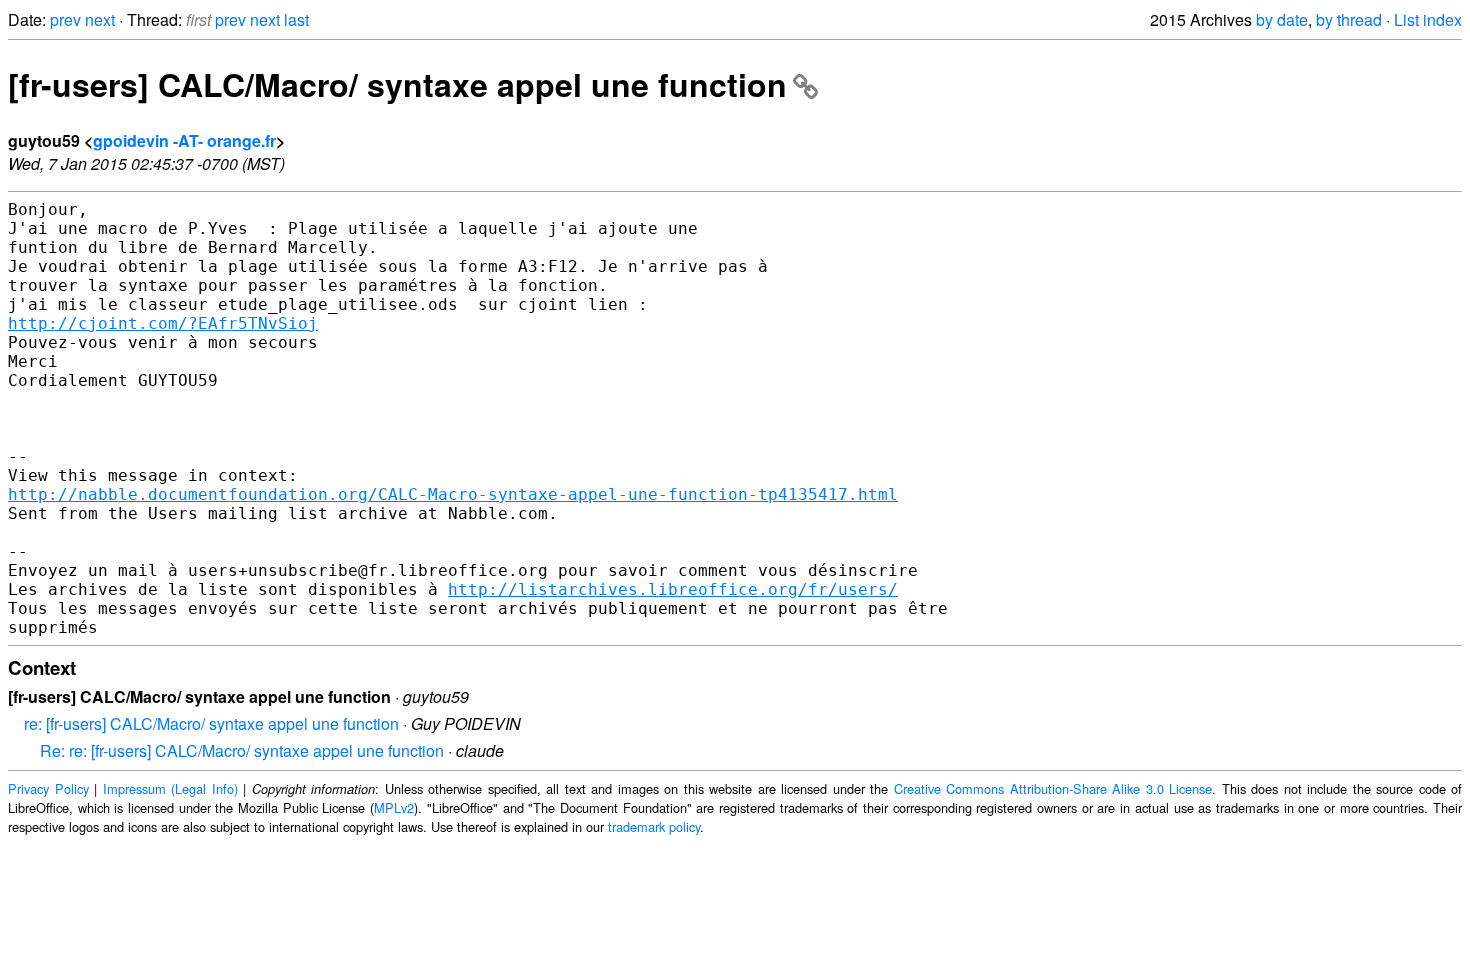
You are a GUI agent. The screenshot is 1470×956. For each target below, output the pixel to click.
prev (65, 19)
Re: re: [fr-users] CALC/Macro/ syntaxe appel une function (242, 750)
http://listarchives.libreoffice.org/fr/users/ (673, 589)
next (100, 19)
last (296, 19)
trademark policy (654, 826)
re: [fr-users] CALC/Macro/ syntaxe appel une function (211, 723)
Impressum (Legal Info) (170, 788)
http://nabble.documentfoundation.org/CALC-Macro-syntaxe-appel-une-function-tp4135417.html (453, 494)
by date (1282, 19)
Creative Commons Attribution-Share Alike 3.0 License (1053, 788)
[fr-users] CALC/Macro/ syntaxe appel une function (397, 84)
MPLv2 (394, 807)
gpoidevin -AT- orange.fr (184, 140)
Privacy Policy (48, 788)
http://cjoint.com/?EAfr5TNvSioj (163, 323)
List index (1428, 19)
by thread (1349, 19)
